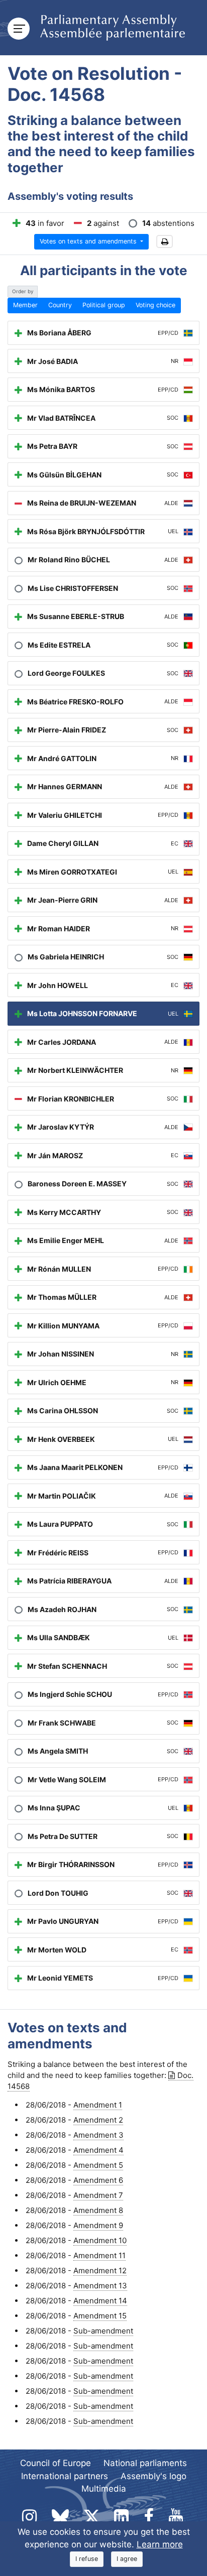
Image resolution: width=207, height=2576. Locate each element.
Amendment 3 (98, 2135)
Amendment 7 (98, 2195)
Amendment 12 (100, 2271)
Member (25, 305)
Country (60, 305)
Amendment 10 (100, 2240)
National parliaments (145, 2463)
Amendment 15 (100, 2316)
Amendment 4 (98, 2150)
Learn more (160, 2544)
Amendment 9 (98, 2225)
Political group (104, 305)
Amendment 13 (100, 2286)
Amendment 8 (98, 2210)
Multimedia (104, 2489)
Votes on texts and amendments (89, 241)
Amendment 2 (98, 2120)
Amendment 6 (98, 2180)
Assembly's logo (153, 2476)
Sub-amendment (103, 2331)
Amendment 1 (98, 2105)
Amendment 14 (100, 2301)
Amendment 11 (99, 2255)
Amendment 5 (98, 2165)
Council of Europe (56, 2463)
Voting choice (156, 305)
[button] (165, 242)
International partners (65, 2476)
